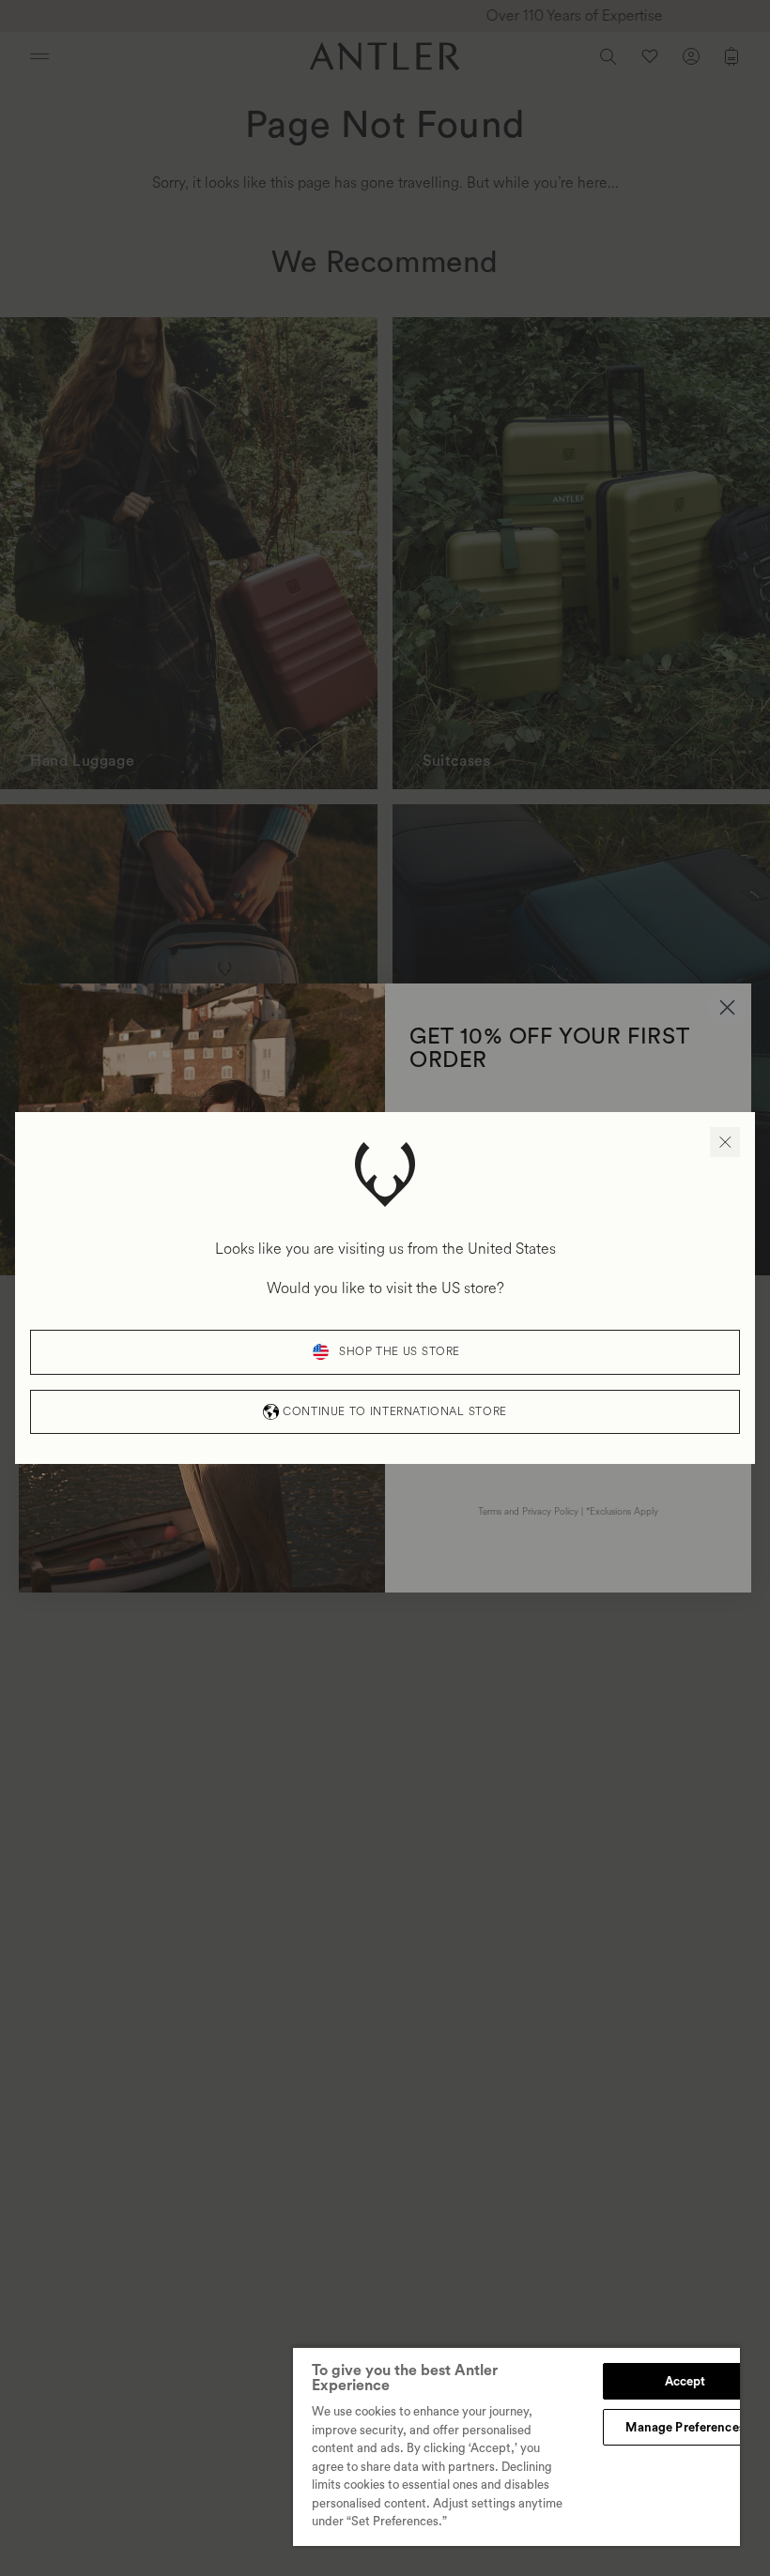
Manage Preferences (685, 2427)
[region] (516, 2446)
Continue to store (394, 1412)
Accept (685, 2381)
